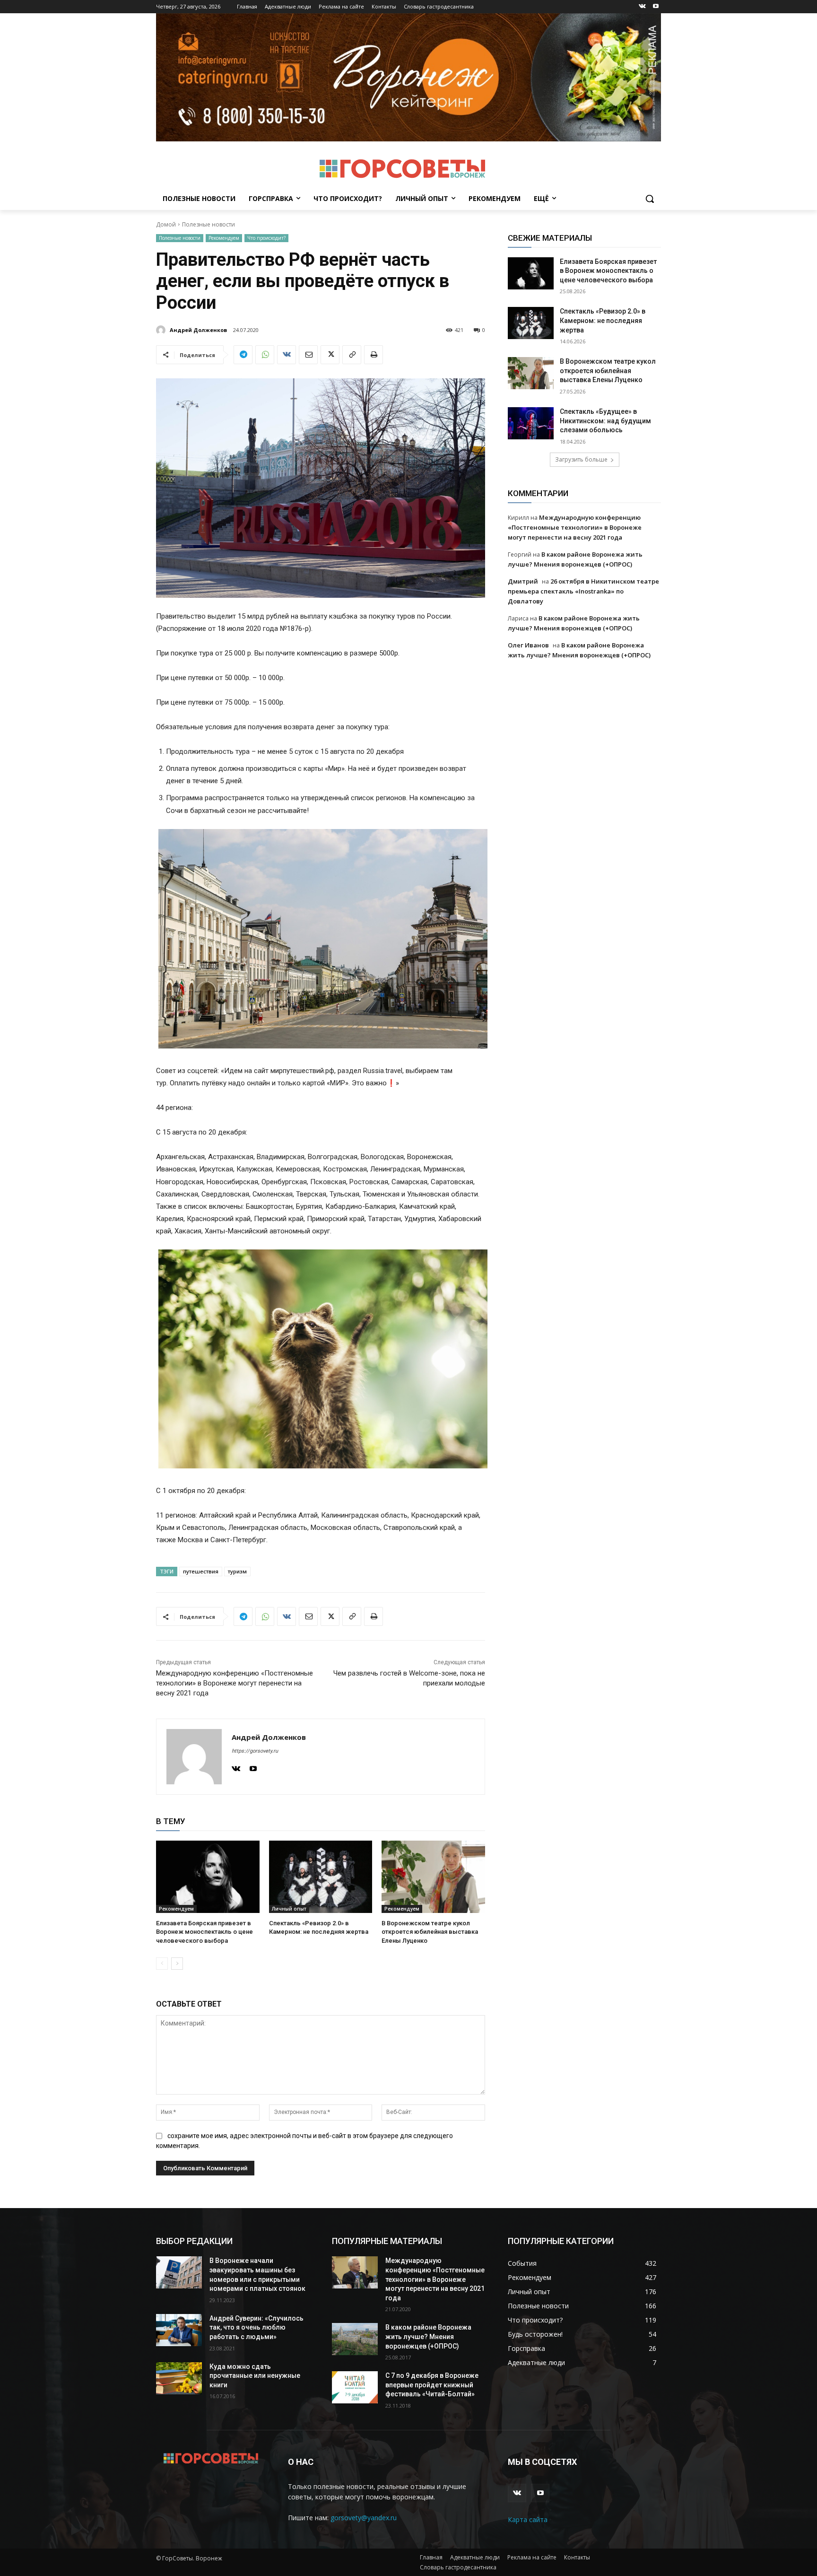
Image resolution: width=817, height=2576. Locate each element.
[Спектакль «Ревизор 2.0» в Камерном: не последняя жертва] (321, 1877)
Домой (166, 224)
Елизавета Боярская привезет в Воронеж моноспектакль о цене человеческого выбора (204, 1932)
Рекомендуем (224, 238)
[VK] (287, 355)
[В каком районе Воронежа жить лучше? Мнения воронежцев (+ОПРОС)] (355, 2339)
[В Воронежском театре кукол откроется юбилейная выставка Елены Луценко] (433, 1877)
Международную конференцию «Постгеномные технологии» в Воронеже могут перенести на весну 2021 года (235, 1683)
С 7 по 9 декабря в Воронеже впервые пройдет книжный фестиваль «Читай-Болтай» (432, 2385)
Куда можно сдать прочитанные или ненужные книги (255, 2376)
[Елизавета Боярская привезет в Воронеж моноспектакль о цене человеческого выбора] (208, 1877)
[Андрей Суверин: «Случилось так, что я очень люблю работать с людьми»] (179, 2330)
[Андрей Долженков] (162, 330)
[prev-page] (162, 1964)
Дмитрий (523, 581)
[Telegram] (243, 355)
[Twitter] (330, 355)
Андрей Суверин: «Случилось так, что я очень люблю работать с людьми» (256, 2327)
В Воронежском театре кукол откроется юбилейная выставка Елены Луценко (430, 1932)
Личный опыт (289, 1909)
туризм (237, 1571)
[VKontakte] (642, 7)
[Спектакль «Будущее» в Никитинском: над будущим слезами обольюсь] (531, 423)
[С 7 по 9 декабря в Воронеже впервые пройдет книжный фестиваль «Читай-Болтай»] (355, 2387)
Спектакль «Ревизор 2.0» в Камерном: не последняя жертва (603, 320)
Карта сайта (528, 2519)
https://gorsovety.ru (255, 1751)
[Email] (308, 355)
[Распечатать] (374, 355)
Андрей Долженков (198, 330)
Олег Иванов (528, 645)
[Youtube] (656, 7)
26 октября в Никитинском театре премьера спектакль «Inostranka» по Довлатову (583, 591)
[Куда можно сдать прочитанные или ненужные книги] (179, 2378)
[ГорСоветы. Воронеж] (402, 169)
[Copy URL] (352, 355)
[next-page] (177, 1964)
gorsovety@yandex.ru (364, 2518)
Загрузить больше (581, 459)
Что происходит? (266, 238)
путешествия (201, 1571)
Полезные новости (209, 224)
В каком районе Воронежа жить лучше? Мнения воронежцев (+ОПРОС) (428, 2336)
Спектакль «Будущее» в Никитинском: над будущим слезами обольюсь (605, 421)
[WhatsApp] (265, 355)
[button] (650, 199)
